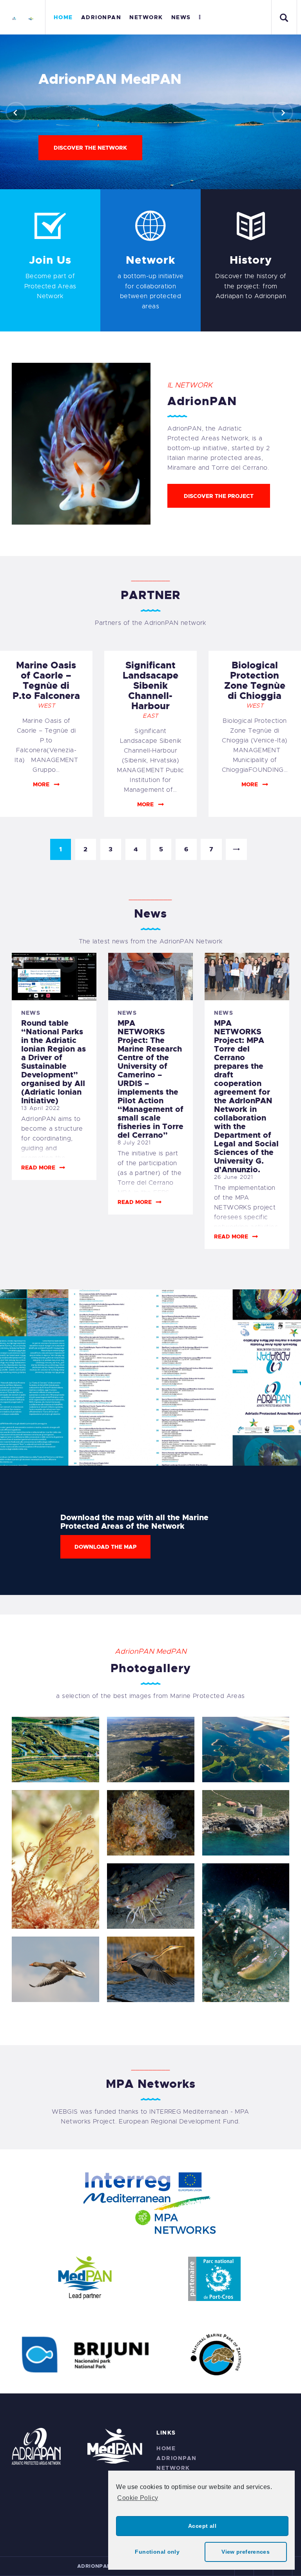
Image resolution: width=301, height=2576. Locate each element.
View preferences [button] (246, 2552)
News (31, 1013)
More (41, 784)
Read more (38, 1168)
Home (166, 2448)
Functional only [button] (157, 2552)
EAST (150, 716)
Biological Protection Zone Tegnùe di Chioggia (255, 681)
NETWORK (173, 2468)
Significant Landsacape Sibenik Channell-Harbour (150, 686)
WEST (46, 706)
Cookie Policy (138, 2498)
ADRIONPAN (177, 2458)
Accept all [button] (202, 2526)
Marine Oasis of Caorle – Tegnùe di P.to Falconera (46, 681)
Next (236, 849)
